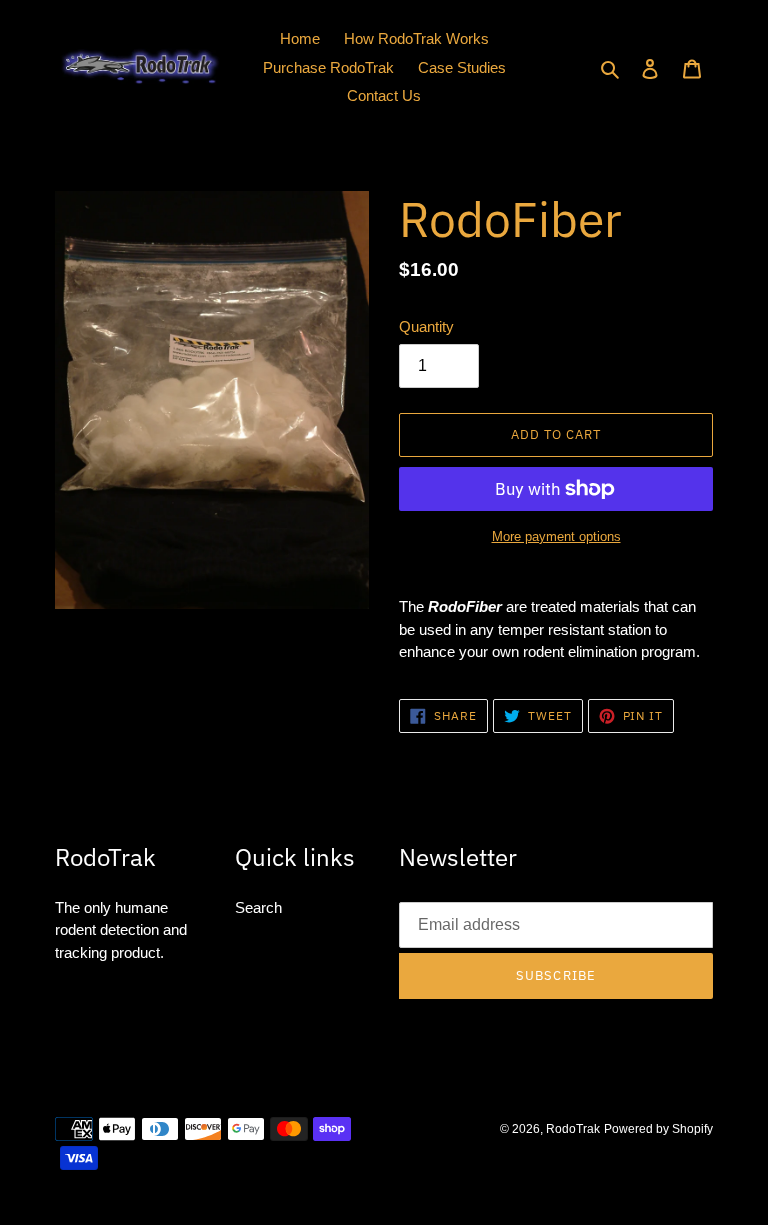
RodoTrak (573, 1129)
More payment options (556, 536)
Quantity (426, 326)
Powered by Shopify (658, 1129)
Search (258, 907)
